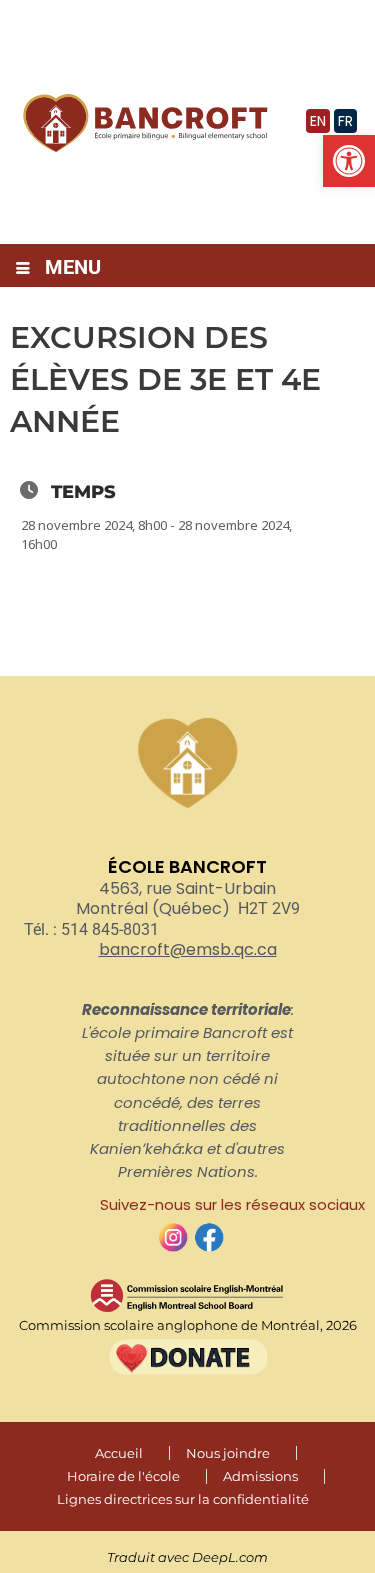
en (318, 121)
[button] (349, 161)
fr (345, 121)
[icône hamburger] (22, 269)
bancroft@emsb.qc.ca (188, 949)
